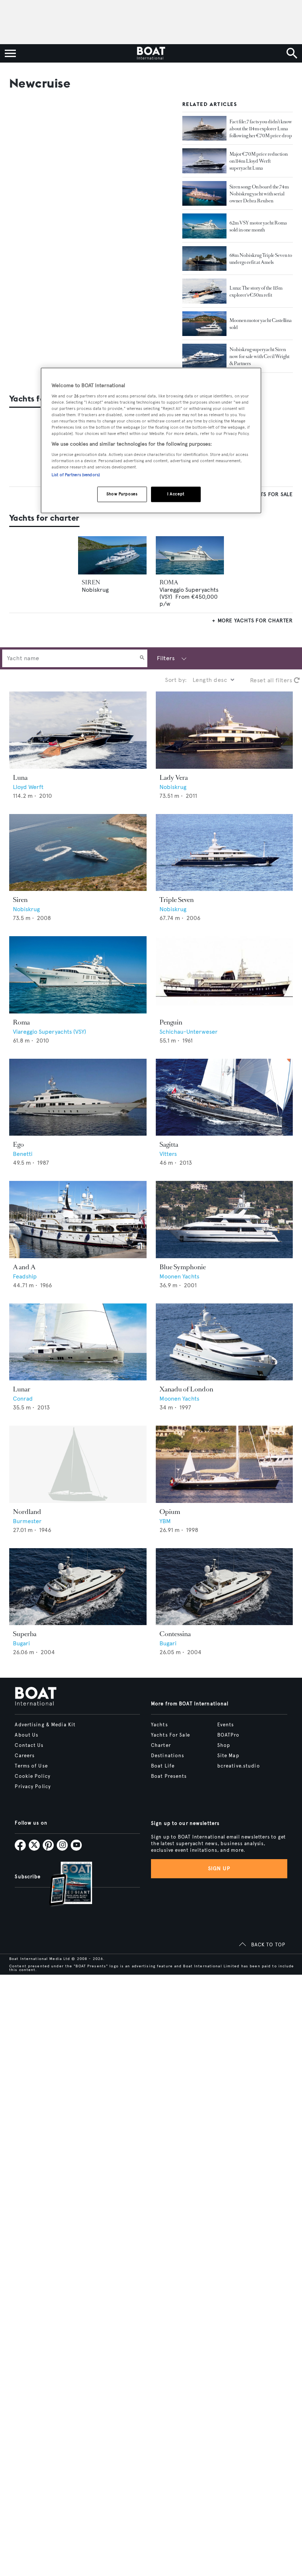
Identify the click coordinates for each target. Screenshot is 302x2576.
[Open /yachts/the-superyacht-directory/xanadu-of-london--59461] (224, 1342)
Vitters (168, 1154)
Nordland (27, 1512)
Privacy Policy (33, 1787)
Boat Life (163, 1766)
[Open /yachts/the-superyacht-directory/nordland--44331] (78, 1464)
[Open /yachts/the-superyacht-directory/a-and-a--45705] (78, 1220)
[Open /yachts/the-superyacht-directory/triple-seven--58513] (224, 853)
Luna (20, 778)
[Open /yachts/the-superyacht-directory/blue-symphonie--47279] (224, 1220)
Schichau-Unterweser (189, 1032)
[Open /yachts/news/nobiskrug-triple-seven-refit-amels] (204, 259)
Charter (161, 1745)
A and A (24, 1267)
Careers (25, 1756)
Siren (20, 900)
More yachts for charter (255, 621)
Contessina (175, 1634)
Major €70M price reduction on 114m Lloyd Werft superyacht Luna (259, 161)
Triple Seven (177, 900)
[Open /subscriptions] (64, 1885)
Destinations (168, 1756)
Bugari (21, 1643)
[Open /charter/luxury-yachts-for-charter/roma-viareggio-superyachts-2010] (190, 555)
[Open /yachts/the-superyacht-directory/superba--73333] (78, 1587)
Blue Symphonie (183, 1267)
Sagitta (169, 1144)
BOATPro (229, 1735)
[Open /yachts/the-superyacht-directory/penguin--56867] (224, 975)
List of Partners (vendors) (76, 475)
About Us (27, 1735)
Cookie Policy (33, 1776)
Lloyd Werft (28, 787)
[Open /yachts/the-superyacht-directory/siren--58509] (78, 853)
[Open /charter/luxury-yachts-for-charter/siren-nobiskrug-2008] (112, 555)
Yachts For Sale (171, 1735)
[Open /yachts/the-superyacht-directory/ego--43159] (78, 1097)
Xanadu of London (186, 1389)
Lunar (22, 1389)
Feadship (25, 1276)
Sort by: (176, 680)
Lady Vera (174, 778)
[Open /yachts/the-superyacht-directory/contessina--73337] (224, 1587)
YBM (165, 1521)
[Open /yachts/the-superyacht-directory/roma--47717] (78, 975)
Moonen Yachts (179, 1276)
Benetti (23, 1154)
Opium (170, 1512)
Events (226, 1725)
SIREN (91, 582)
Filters (166, 658)
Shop (224, 1745)
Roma (21, 1022)
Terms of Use (31, 1766)
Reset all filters (272, 680)
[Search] (142, 658)
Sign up (219, 1869)
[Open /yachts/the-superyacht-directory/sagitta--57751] (224, 1097)
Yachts (159, 1725)
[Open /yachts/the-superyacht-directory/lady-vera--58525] (224, 730)
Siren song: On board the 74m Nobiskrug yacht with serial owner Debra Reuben (259, 194)
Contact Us (29, 1745)
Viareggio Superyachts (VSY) (50, 1032)
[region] (151, 440)
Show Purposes (122, 494)
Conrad (23, 1399)
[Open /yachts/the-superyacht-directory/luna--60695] (78, 730)
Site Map (228, 1756)
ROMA (169, 582)
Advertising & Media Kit (45, 1725)
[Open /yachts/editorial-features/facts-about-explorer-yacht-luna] (204, 128)
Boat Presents (169, 1776)
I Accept (176, 494)
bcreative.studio (239, 1766)
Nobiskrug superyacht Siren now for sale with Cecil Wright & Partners (259, 356)
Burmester (27, 1521)
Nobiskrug (95, 590)
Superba (25, 1634)
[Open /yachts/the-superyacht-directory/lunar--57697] (78, 1342)
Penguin (171, 1022)
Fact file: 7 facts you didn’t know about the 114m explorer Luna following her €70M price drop (261, 129)
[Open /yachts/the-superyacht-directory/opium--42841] (224, 1464)
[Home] (151, 53)
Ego (18, 1144)
